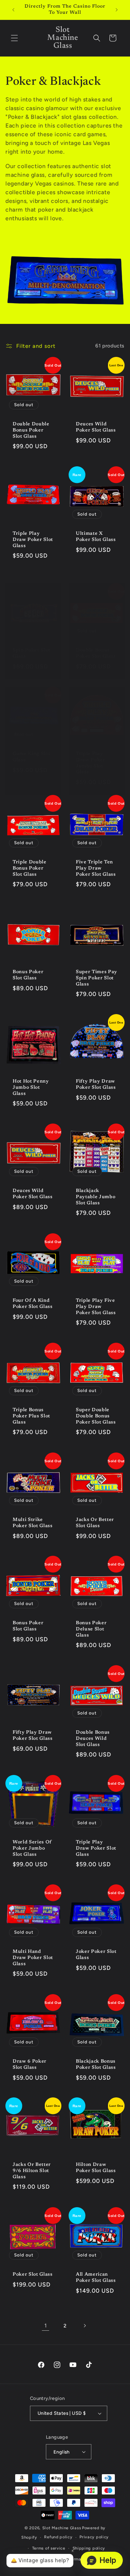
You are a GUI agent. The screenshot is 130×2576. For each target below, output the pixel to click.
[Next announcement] (117, 10)
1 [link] (46, 2326)
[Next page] (84, 2326)
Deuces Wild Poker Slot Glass (96, 427)
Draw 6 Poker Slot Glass (30, 2064)
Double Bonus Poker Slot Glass (96, 653)
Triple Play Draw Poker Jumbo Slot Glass (91, 763)
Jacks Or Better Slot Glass (95, 1523)
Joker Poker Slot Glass (96, 1955)
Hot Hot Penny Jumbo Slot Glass (31, 1087)
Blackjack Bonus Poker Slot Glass (96, 2064)
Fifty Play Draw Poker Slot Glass (96, 1084)
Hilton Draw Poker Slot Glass (96, 2168)
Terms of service (49, 2548)
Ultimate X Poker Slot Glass (96, 537)
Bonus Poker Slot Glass (28, 975)
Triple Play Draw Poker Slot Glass (33, 540)
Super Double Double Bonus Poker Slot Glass (96, 1416)
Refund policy (58, 2537)
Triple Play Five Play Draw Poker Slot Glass (96, 1307)
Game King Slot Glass (31, 757)
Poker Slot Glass (33, 2274)
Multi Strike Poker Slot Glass (33, 1523)
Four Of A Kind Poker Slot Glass (33, 1304)
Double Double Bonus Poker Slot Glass (31, 430)
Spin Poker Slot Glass (32, 653)
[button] (14, 38)
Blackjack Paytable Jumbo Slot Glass (96, 1197)
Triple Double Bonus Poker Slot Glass (30, 868)
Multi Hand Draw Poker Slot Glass (33, 1958)
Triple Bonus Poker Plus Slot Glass (31, 1416)
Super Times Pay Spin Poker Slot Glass (97, 978)
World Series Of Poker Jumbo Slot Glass (32, 1848)
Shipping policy (89, 2548)
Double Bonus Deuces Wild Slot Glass (93, 1739)
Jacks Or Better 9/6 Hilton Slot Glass (32, 2171)
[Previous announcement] (13, 10)
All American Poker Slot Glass (96, 2277)
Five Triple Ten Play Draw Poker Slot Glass (96, 868)
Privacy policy (94, 2537)
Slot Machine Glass (62, 2528)
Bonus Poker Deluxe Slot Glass (91, 1629)
